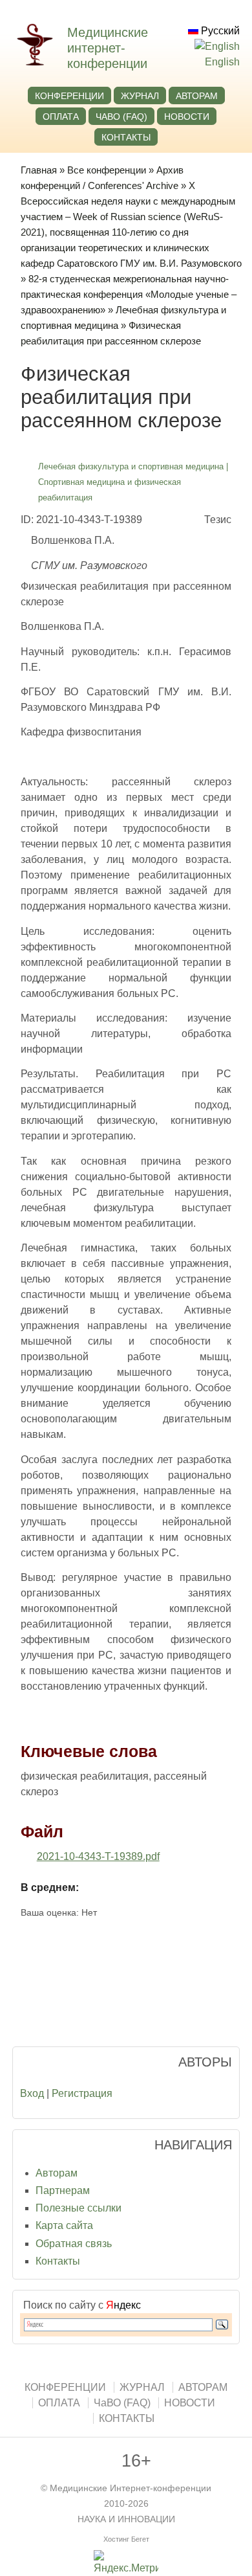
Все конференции (107, 170)
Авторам (57, 2173)
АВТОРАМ (197, 96)
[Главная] (41, 62)
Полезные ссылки (79, 2208)
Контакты (58, 2261)
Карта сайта (64, 2225)
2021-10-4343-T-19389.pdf (98, 1856)
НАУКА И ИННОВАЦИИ (126, 2519)
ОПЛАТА (61, 117)
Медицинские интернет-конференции (108, 48)
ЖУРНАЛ (140, 96)
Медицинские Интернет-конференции (131, 2488)
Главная (39, 170)
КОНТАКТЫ (126, 137)
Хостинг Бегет (126, 2539)
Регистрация (82, 2093)
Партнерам (63, 2190)
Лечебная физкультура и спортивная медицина (131, 466)
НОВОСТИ (187, 117)
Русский (219, 31)
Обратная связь (74, 2244)
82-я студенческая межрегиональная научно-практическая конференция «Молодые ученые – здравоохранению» (129, 294)
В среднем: (50, 1887)
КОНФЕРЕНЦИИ (69, 96)
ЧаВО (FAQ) (121, 117)
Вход (32, 2093)
